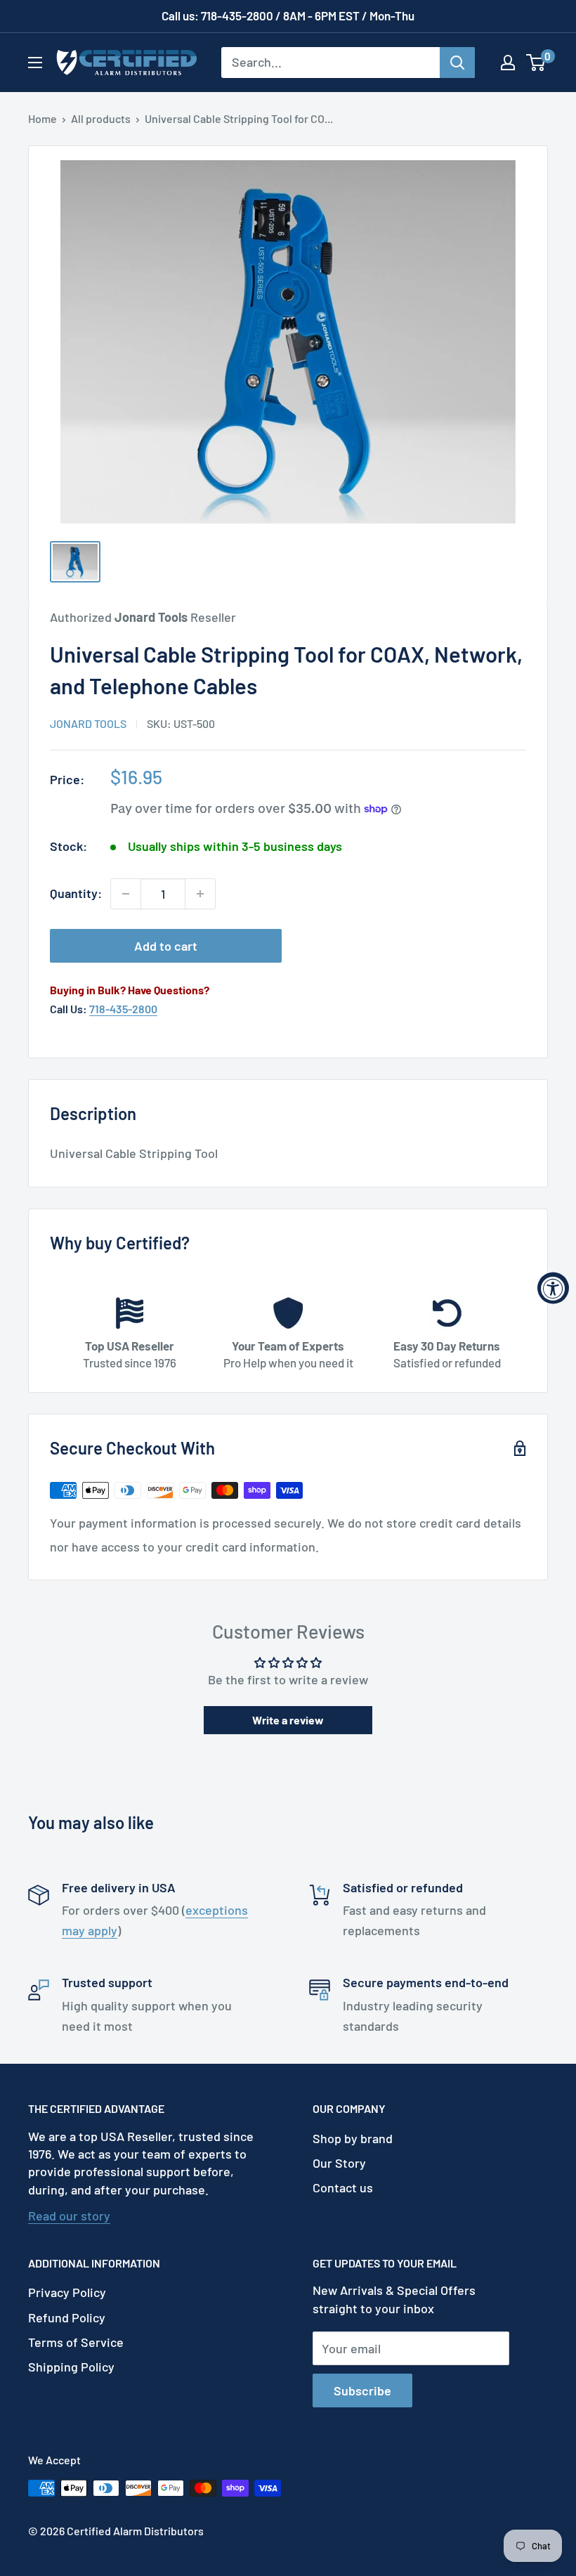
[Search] (457, 63)
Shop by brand (353, 2138)
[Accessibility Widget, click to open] (553, 1288)
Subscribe (362, 2390)
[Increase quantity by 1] (200, 894)
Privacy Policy (67, 2292)
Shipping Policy (71, 2367)
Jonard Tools (88, 723)
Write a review (288, 1720)
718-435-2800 (123, 1009)
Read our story (69, 2216)
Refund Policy (67, 2317)
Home (42, 118)
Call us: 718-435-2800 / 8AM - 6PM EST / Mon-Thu (288, 15)
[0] (536, 63)
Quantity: (76, 893)
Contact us (343, 2187)
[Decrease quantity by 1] (126, 894)
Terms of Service (76, 2342)
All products (101, 118)
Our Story (339, 2163)
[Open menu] (35, 63)
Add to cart (166, 946)
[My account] (508, 63)
